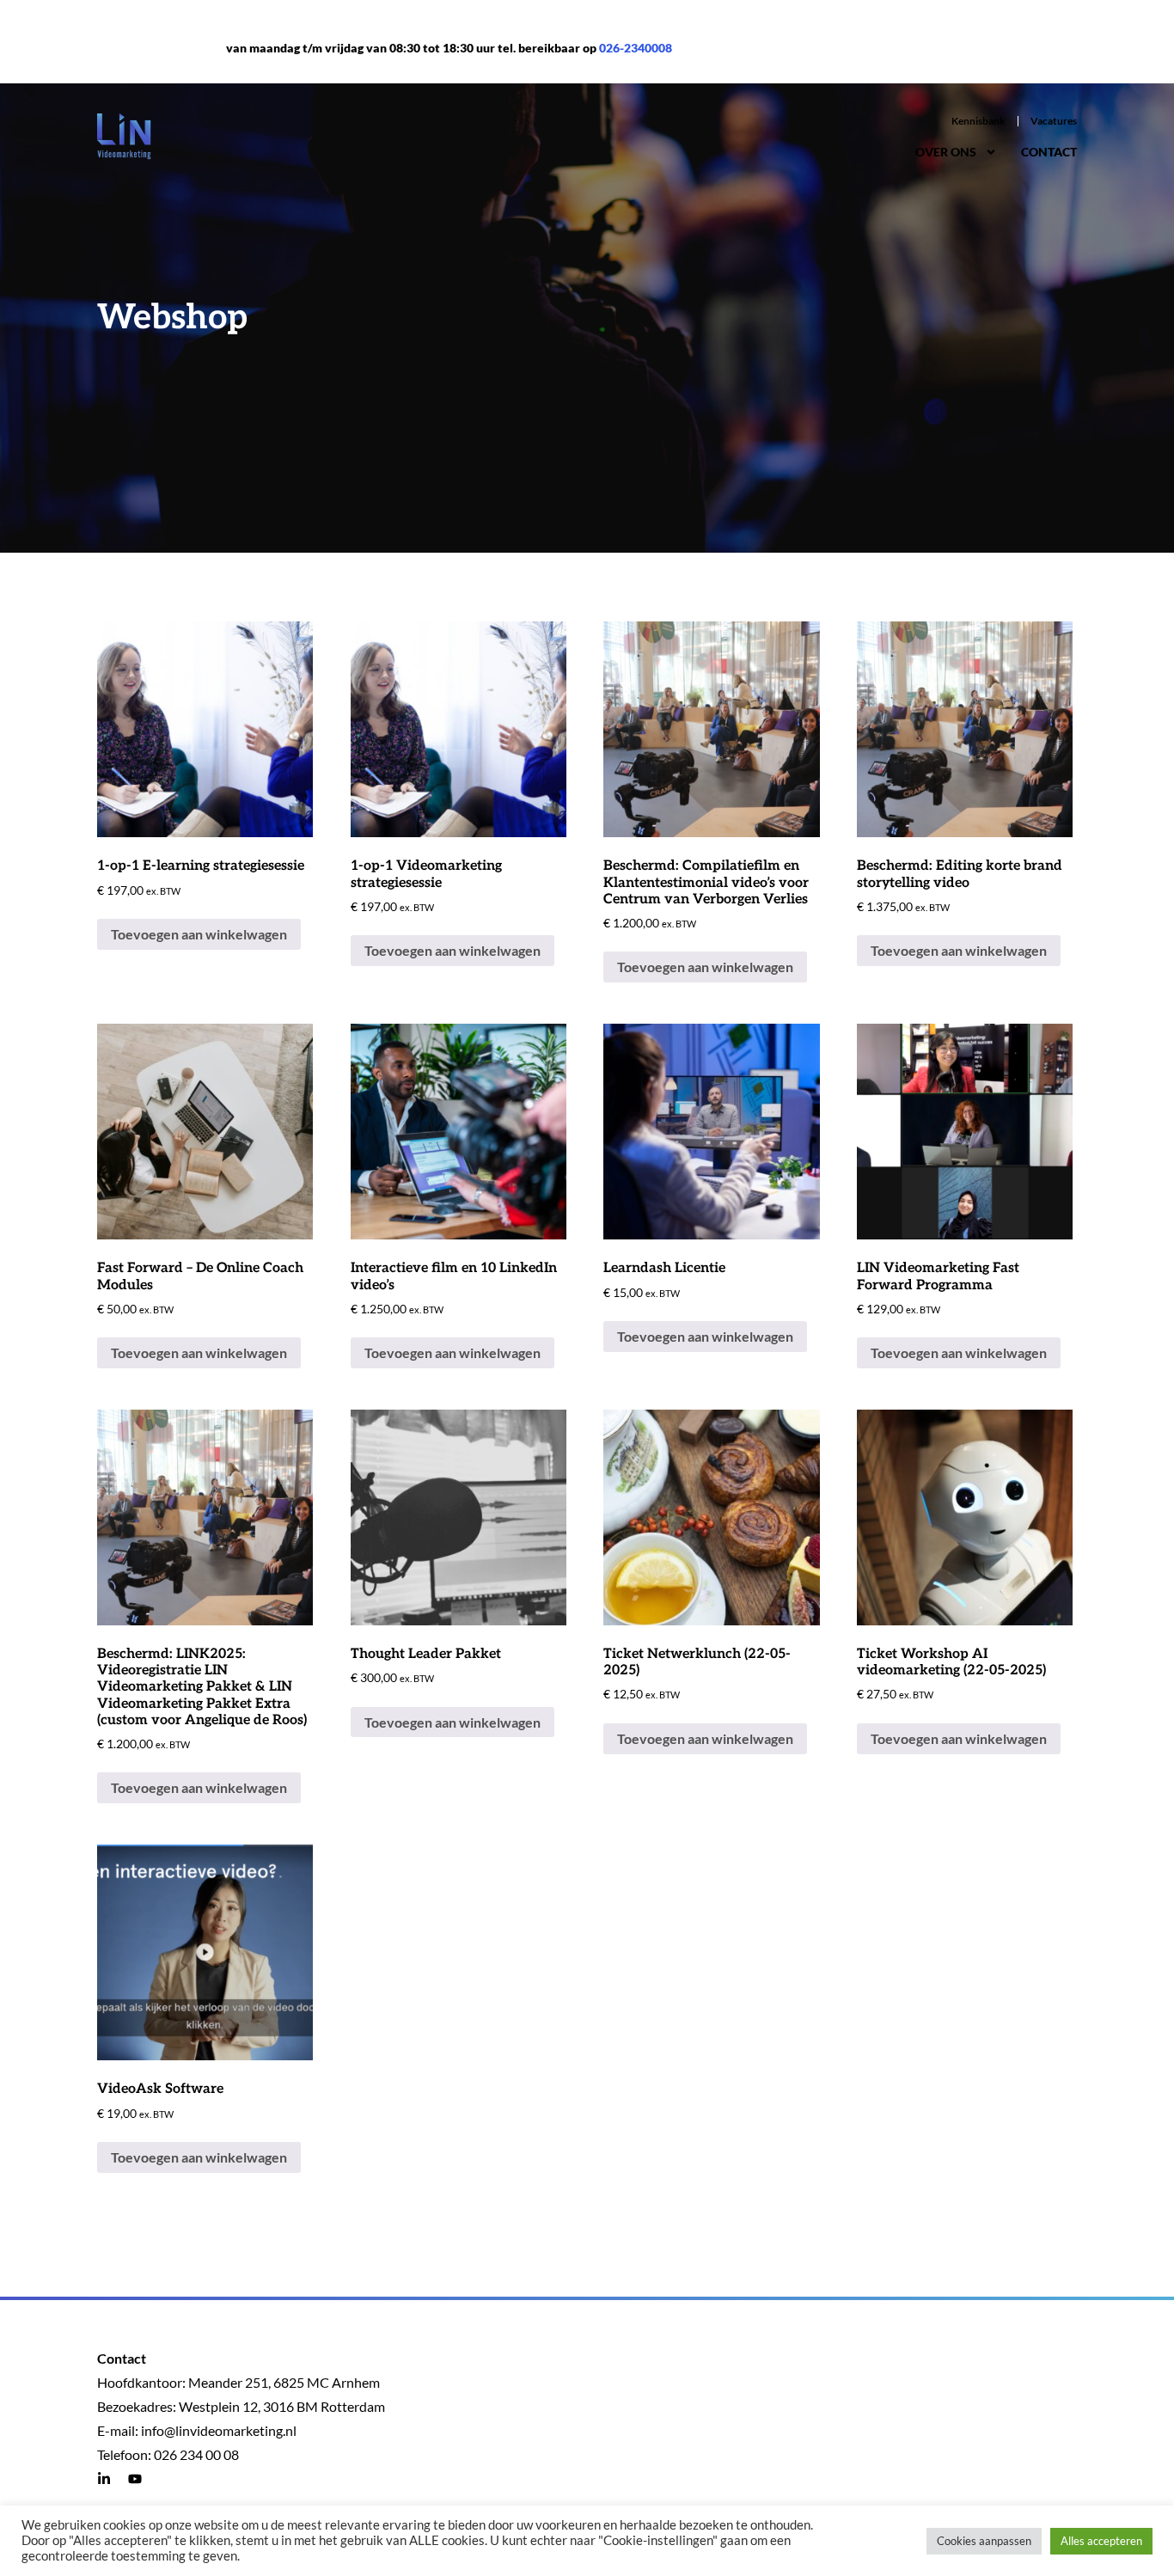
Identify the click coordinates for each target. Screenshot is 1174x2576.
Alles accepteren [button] (1101, 2541)
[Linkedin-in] (104, 2479)
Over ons (946, 152)
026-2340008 (636, 48)
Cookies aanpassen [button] (984, 2541)
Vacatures (1054, 121)
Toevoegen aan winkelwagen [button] (199, 934)
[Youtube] (135, 2479)
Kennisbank (978, 121)
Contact (1049, 152)
